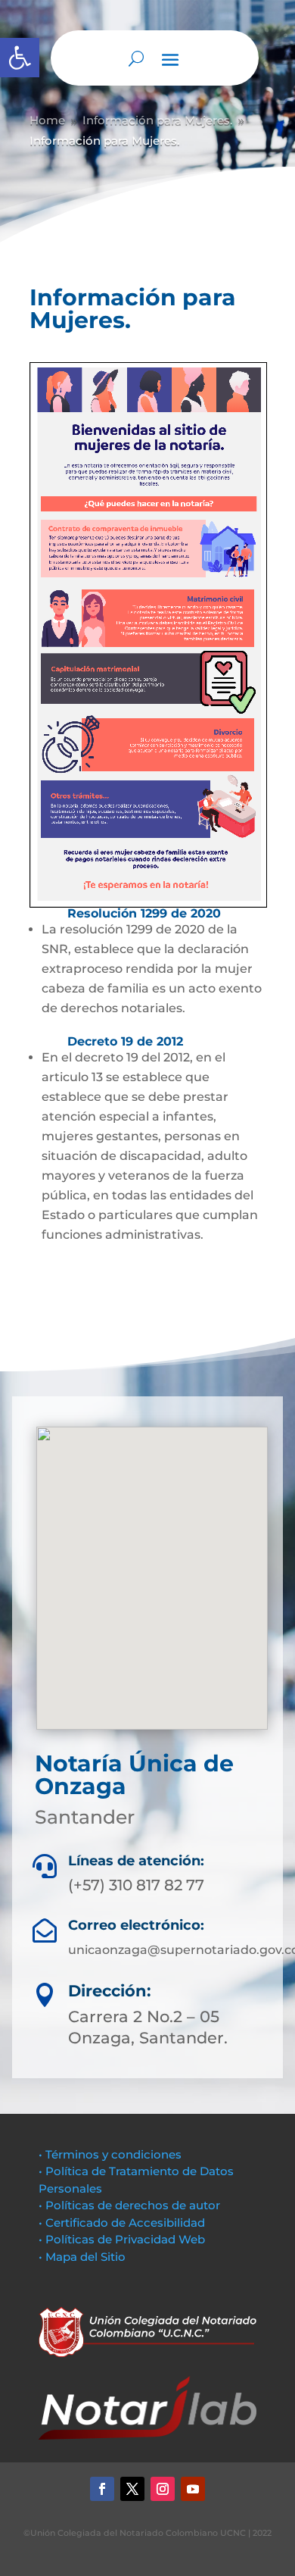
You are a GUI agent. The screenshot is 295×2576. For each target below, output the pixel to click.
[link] (20, 58)
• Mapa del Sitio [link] (84, 2257)
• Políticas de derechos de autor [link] (129, 2205)
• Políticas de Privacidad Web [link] (122, 2239)
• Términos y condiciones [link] (110, 2154)
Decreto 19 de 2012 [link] (123, 1041)
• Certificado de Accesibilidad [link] (122, 2223)
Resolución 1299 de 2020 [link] (144, 913)
